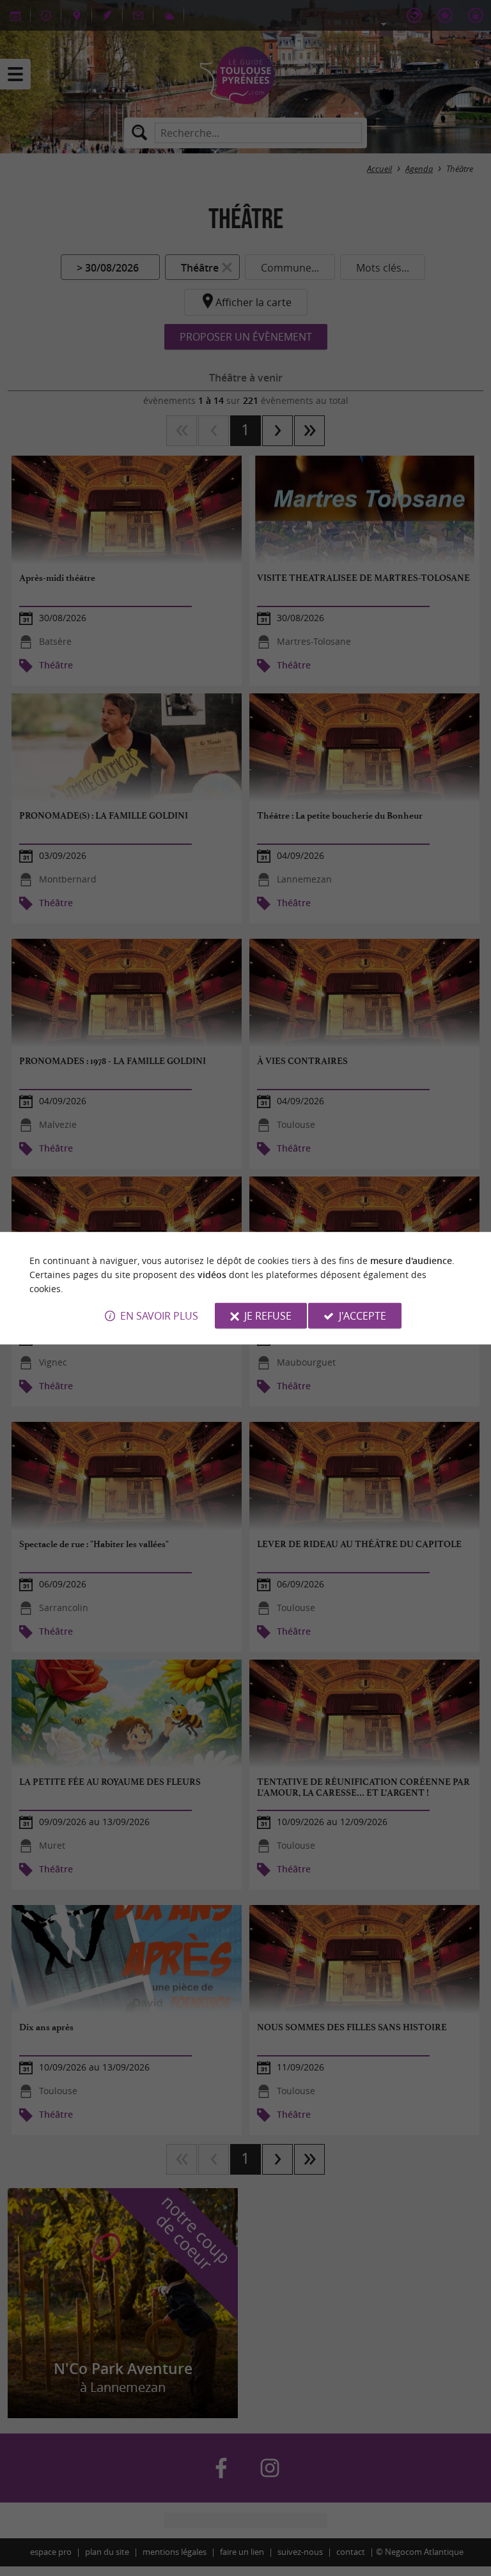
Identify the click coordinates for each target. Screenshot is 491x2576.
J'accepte (362, 1316)
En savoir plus (159, 1316)
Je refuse (268, 1316)
